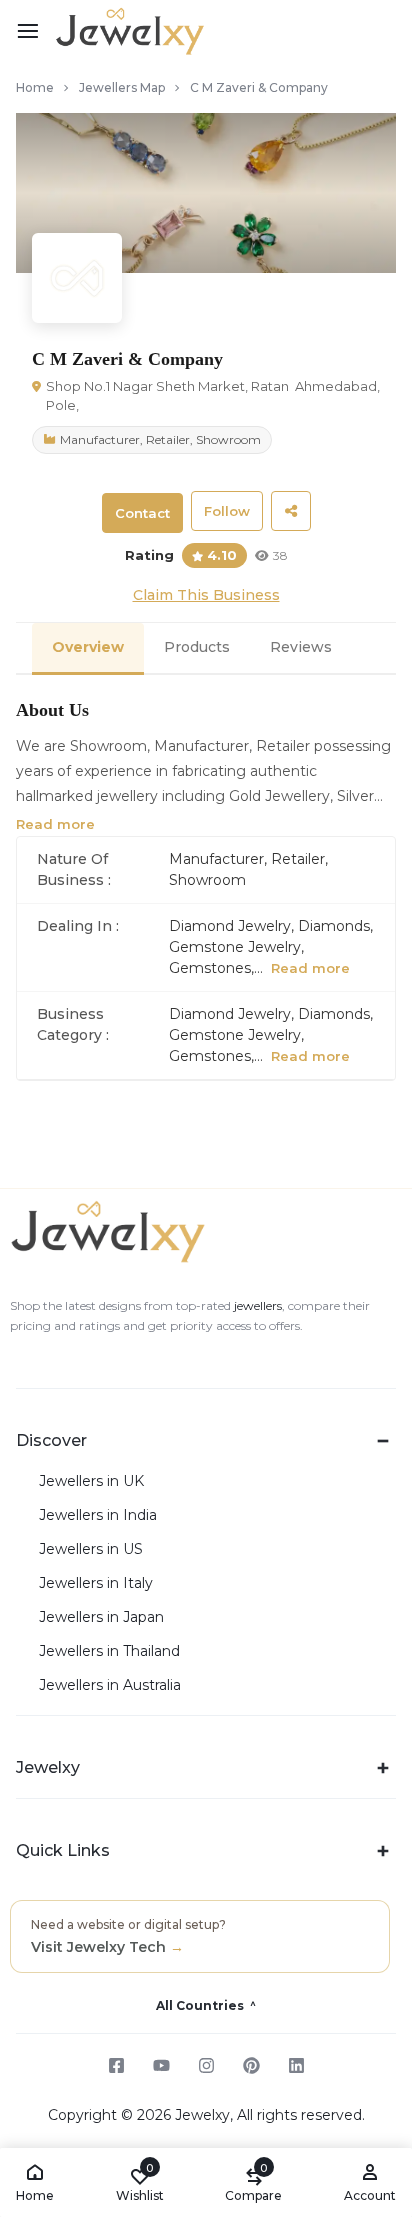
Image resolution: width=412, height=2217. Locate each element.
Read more (55, 824)
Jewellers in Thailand (109, 1651)
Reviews (301, 647)
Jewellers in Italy (96, 1583)
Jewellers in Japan (101, 1617)
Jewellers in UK (91, 1481)
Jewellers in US (91, 1549)
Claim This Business (206, 595)
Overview (88, 647)
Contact (142, 513)
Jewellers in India (98, 1515)
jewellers (256, 1305)
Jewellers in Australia (110, 1685)
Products (197, 647)
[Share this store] (291, 511)
